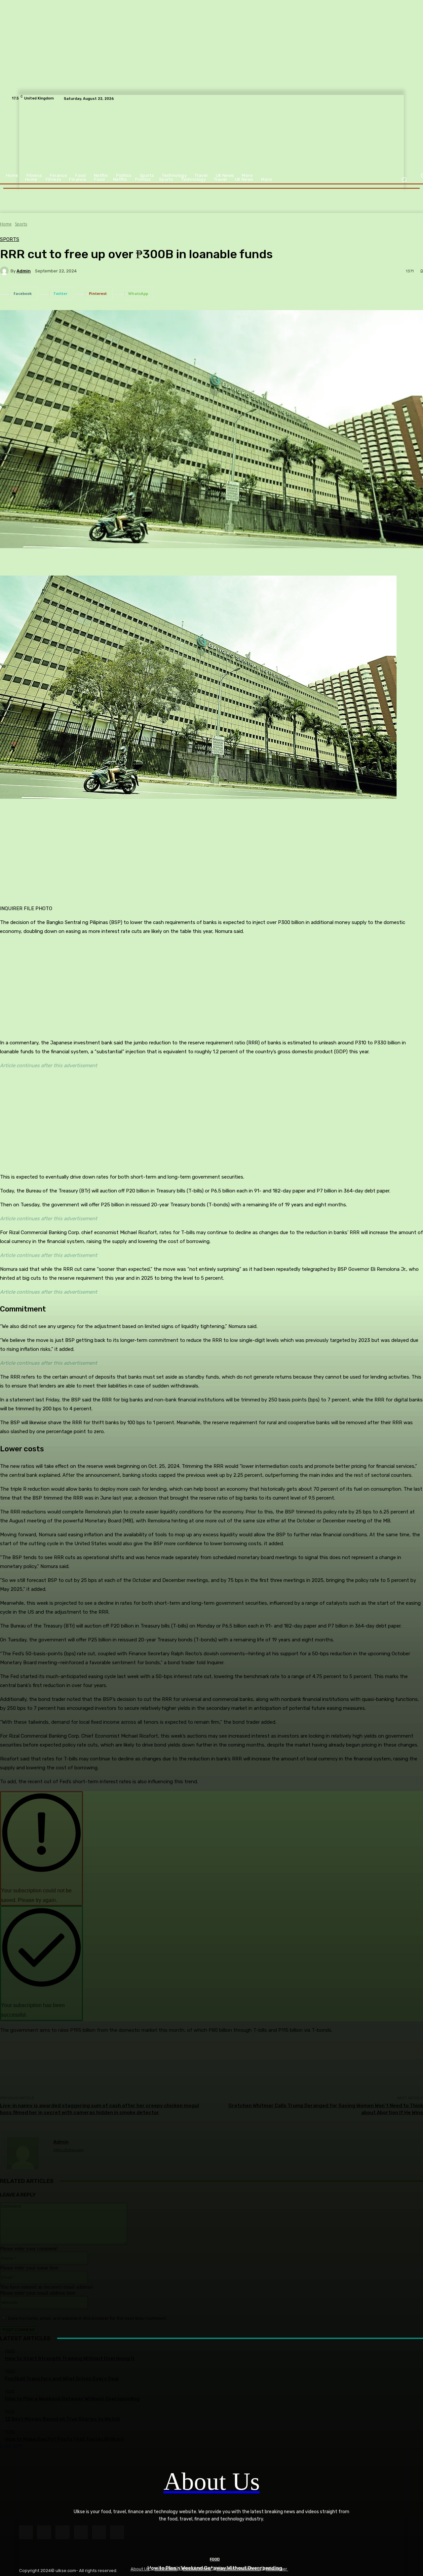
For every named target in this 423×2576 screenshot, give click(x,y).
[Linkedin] (62, 2532)
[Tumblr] (99, 2532)
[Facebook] (26, 2532)
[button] (404, 180)
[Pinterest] (81, 2532)
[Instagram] (44, 2532)
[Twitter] (117, 2532)
